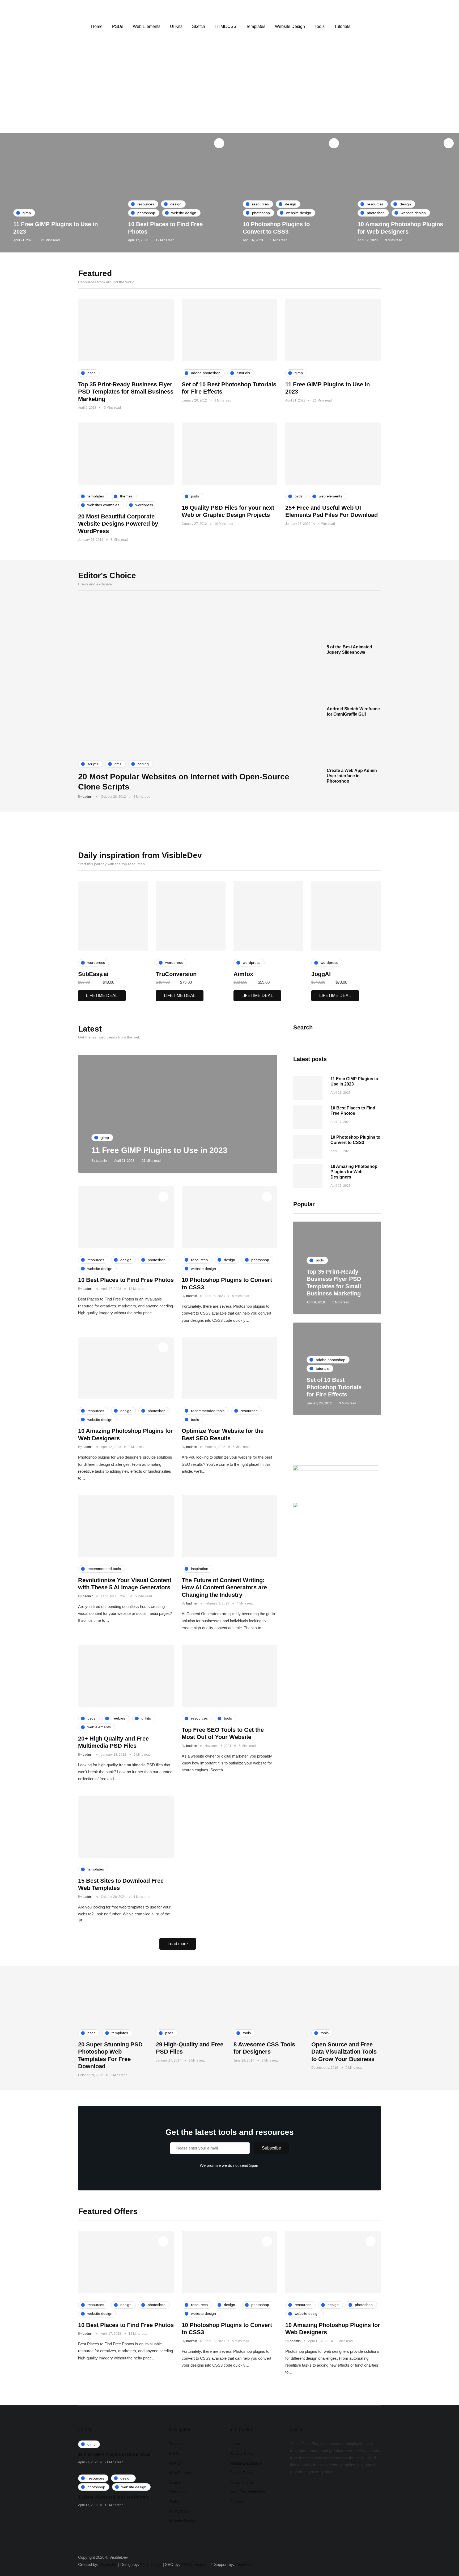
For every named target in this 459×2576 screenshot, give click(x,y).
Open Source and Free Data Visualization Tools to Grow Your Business (344, 2052)
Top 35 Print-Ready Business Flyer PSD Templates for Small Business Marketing (126, 392)
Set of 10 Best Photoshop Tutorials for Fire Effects (334, 1387)
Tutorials (342, 26)
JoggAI (321, 974)
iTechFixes (244, 2564)
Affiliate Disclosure (246, 2463)
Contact (236, 2502)
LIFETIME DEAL (102, 996)
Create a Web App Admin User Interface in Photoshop (352, 776)
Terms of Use (241, 2482)
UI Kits (176, 26)
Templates (256, 26)
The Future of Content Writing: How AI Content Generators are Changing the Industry (224, 1587)
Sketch (199, 26)
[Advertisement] (229, 93)
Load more (178, 1944)
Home (97, 26)
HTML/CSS (226, 26)
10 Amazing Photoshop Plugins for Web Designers (354, 1172)
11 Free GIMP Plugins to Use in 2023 (159, 1150)
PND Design (151, 2564)
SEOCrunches (194, 2564)
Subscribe (271, 2148)
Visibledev (108, 2564)
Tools (320, 26)
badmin (88, 797)
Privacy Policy (242, 2453)
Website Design (290, 26)
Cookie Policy (241, 2473)
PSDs (118, 26)
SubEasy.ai (93, 974)
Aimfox (243, 974)
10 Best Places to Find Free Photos (126, 1280)
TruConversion (176, 974)
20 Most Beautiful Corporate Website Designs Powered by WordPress (118, 524)
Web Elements (147, 26)
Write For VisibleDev (247, 2492)
